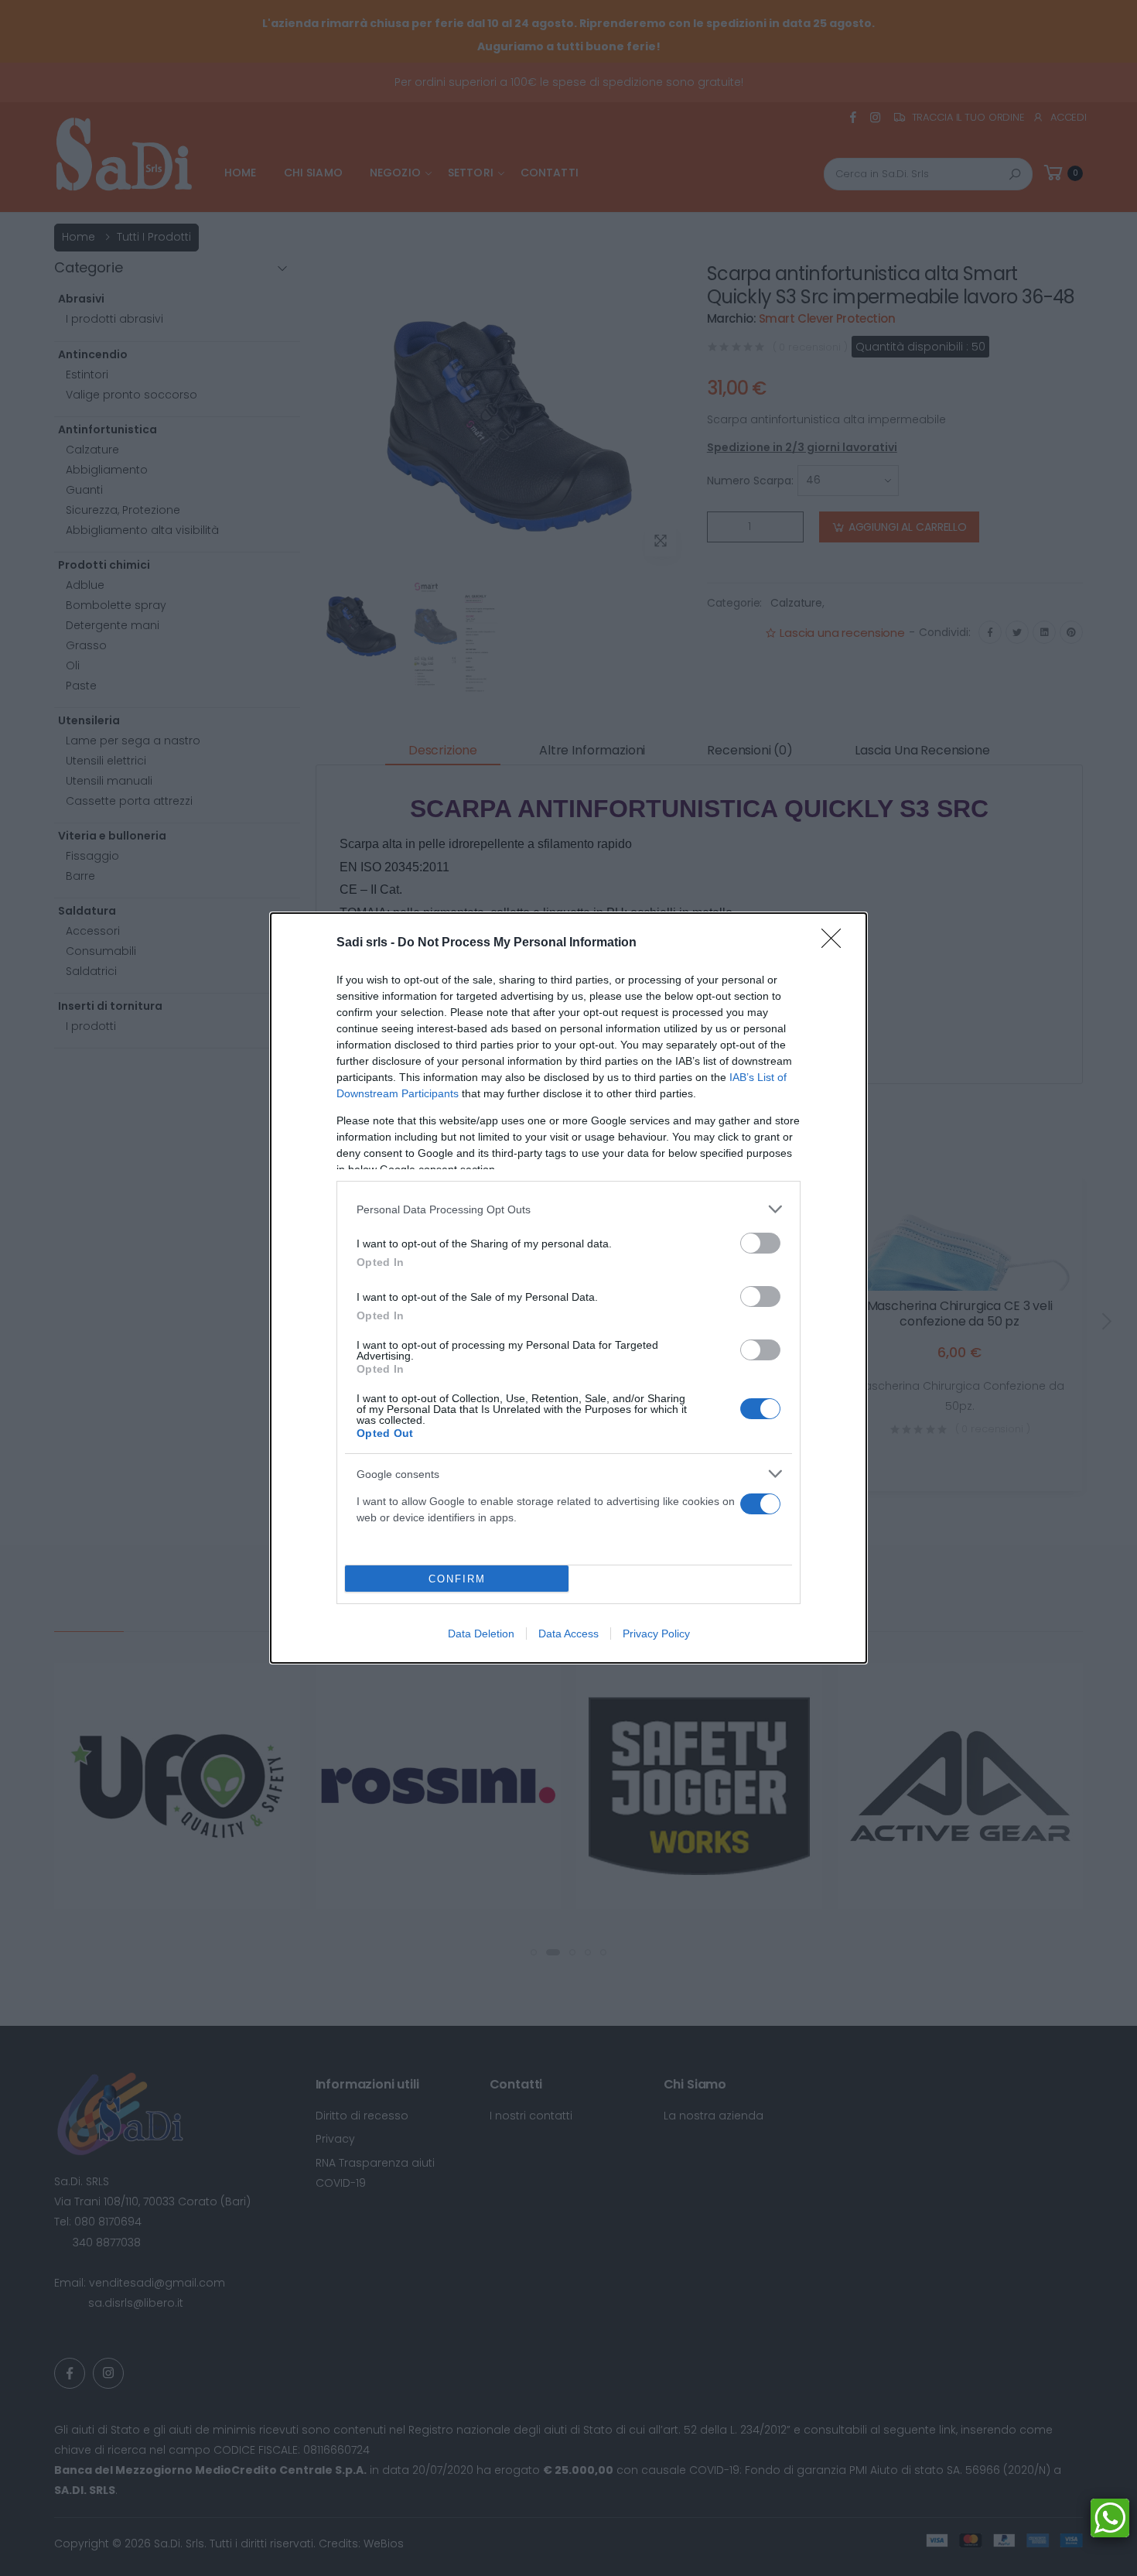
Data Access (568, 1634)
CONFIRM (457, 1579)
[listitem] (568, 1209)
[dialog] (568, 1288)
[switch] (760, 1243)
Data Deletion (481, 1634)
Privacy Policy (656, 1634)
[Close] (836, 943)
